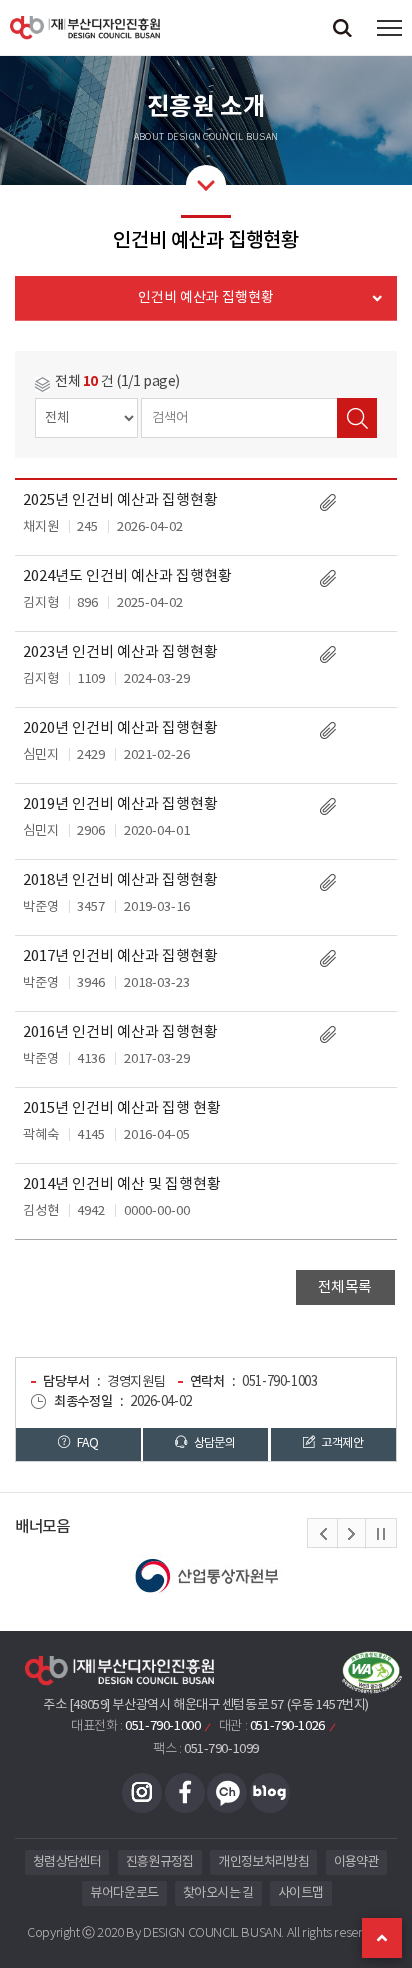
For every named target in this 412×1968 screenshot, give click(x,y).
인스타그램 (142, 1793)
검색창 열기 (342, 27)
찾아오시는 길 (218, 1893)
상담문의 (213, 1443)
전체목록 (345, 1287)
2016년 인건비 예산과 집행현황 (120, 1032)
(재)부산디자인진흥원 (85, 27)
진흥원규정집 (160, 1862)
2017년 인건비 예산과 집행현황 (120, 956)
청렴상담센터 (67, 1862)
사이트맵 (300, 1893)
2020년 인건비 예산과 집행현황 (120, 728)
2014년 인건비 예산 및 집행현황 (122, 1184)
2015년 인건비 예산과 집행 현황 (122, 1108)
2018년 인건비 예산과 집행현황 (120, 880)
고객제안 (341, 1443)
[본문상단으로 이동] (382, 1938)
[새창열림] (206, 1576)
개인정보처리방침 (263, 1862)
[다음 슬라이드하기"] (351, 1534)
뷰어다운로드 (124, 1893)
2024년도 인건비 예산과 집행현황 (127, 576)
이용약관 (356, 1862)
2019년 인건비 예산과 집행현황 (120, 804)
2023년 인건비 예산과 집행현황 (120, 652)
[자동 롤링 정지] (381, 1534)
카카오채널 (227, 1793)
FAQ (87, 1443)
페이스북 (185, 1793)
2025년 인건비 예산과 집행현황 (120, 500)
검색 (357, 418)
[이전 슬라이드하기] (323, 1534)
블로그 (270, 1793)
